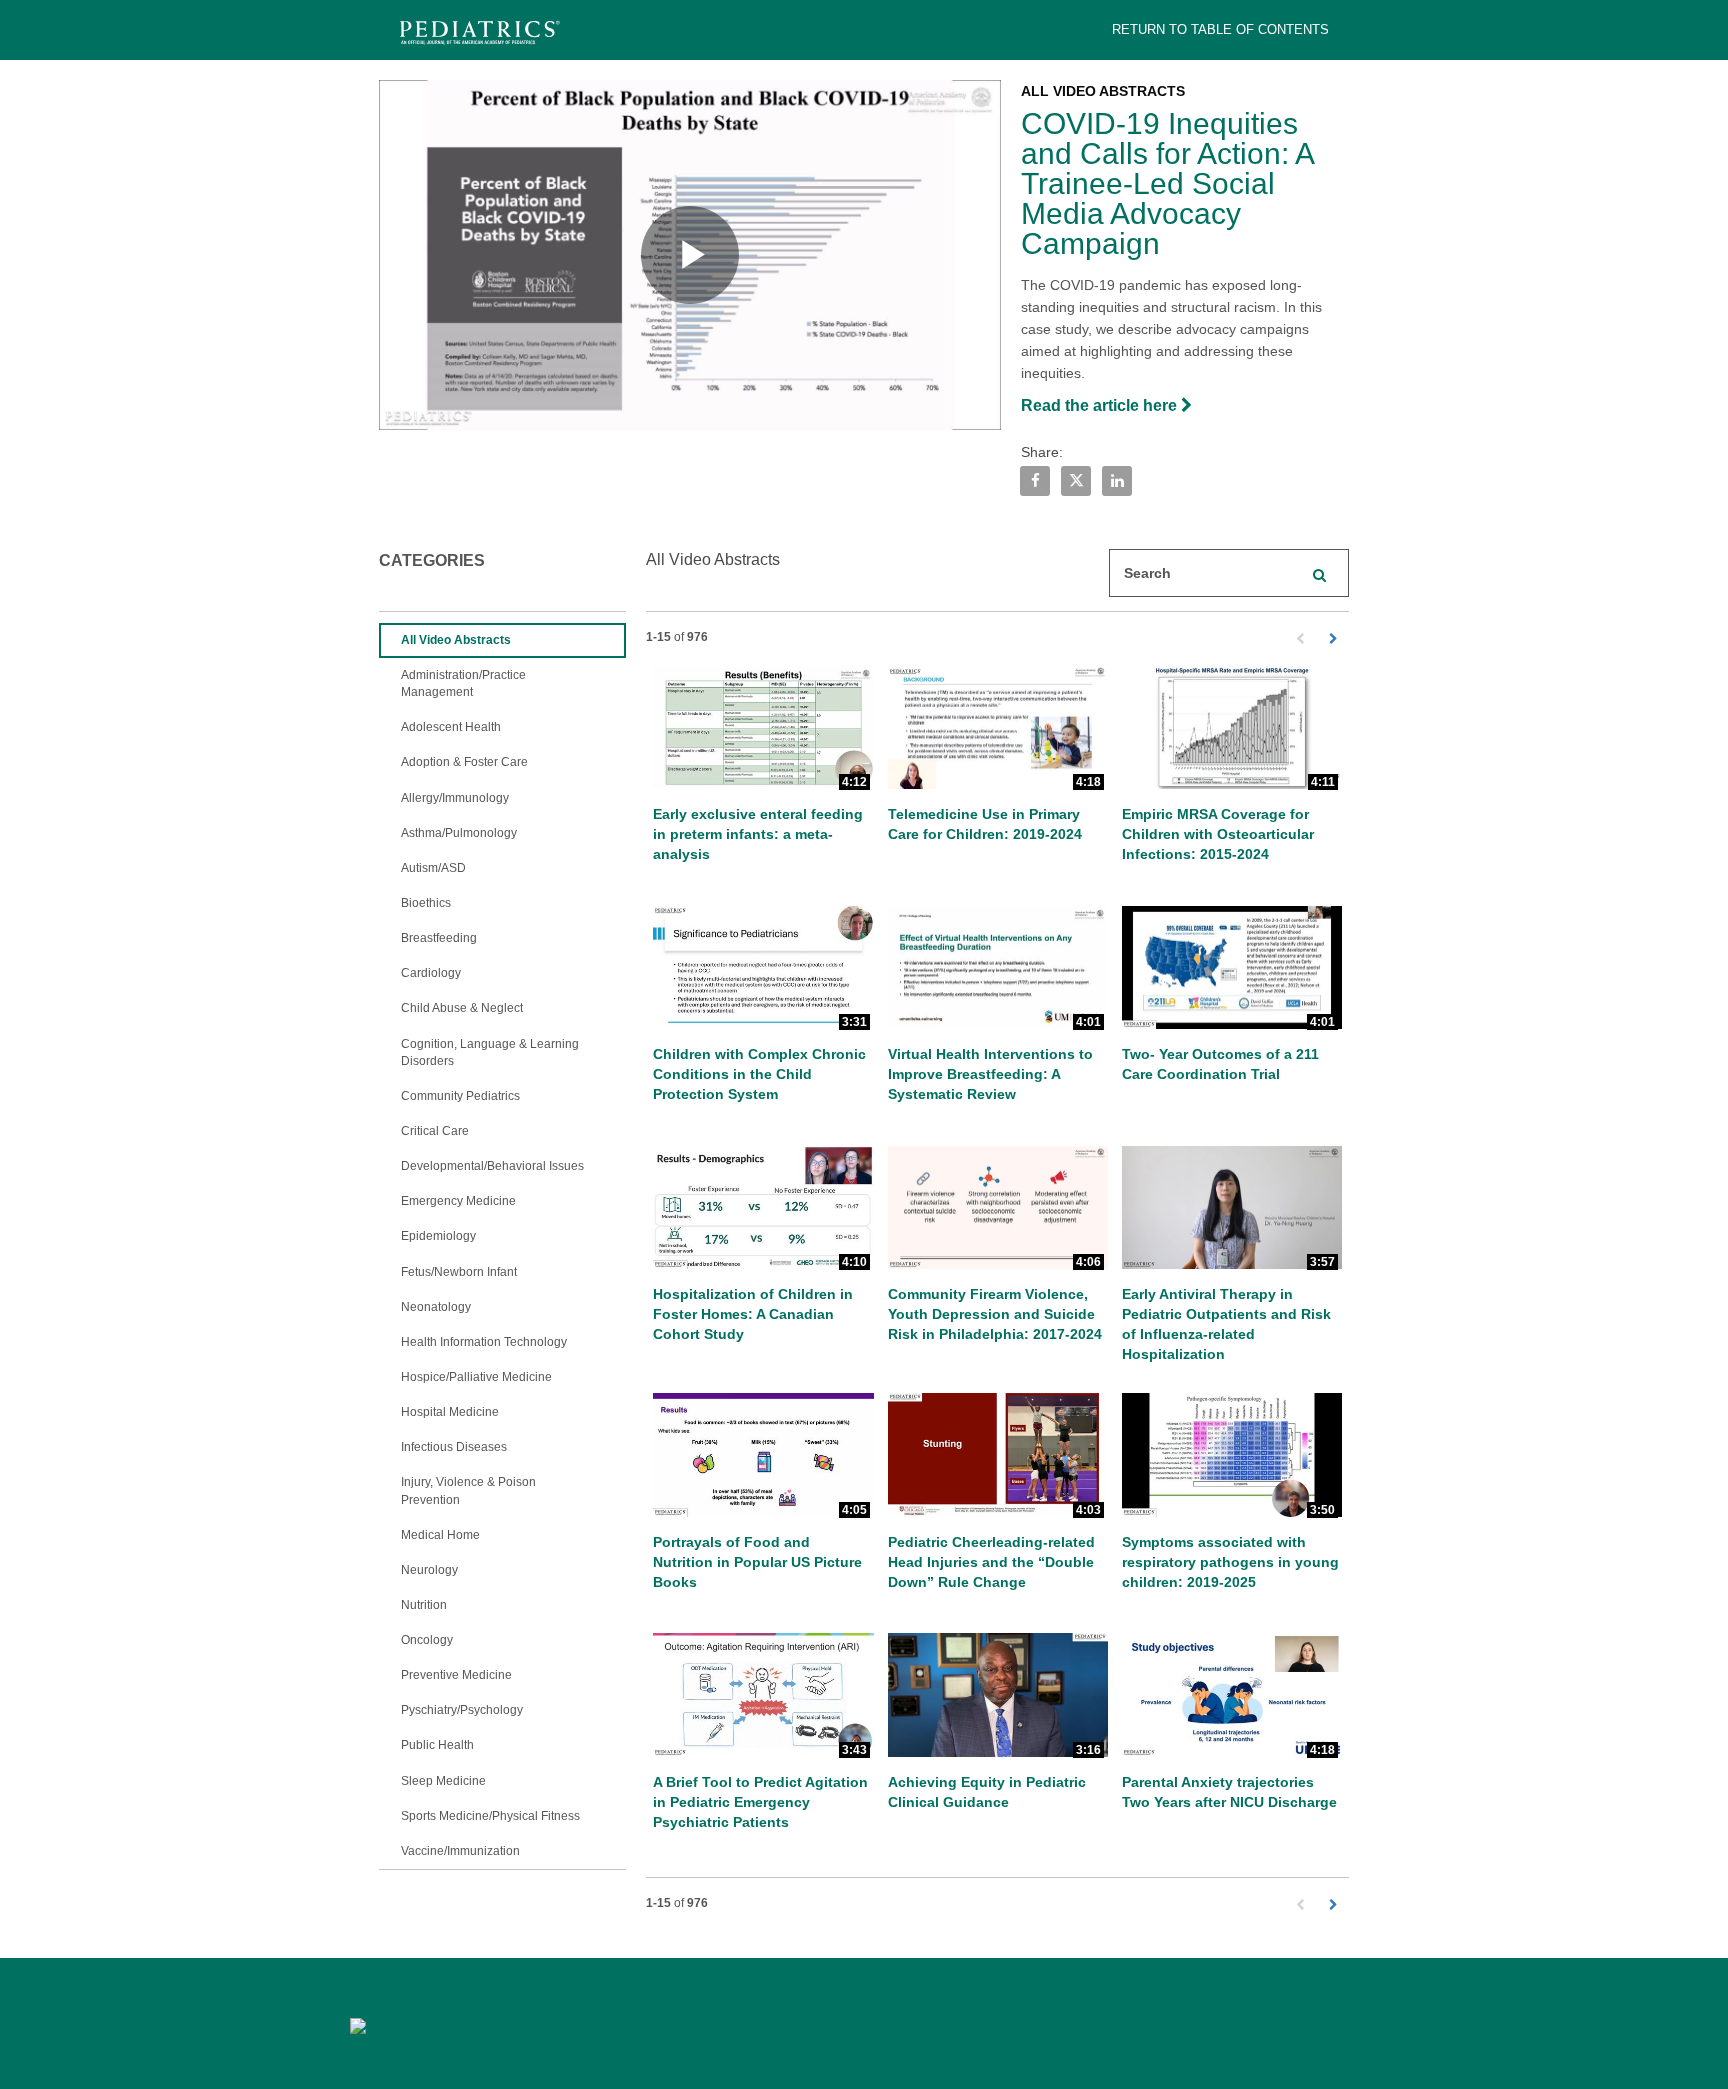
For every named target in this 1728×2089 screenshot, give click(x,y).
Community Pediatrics (460, 1096)
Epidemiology (438, 1236)
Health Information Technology (484, 1342)
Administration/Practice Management (463, 683)
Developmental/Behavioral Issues (492, 1166)
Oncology (427, 1640)
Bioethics (426, 903)
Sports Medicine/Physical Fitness (490, 1816)
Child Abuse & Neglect (462, 1008)
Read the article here (1101, 405)
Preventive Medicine (456, 1675)
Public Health (437, 1745)
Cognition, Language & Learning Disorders (490, 1052)
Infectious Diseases (454, 1447)
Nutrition (424, 1605)
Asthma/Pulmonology (459, 833)
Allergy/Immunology (455, 798)
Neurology (429, 1570)
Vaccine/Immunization (460, 1851)
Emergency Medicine (458, 1201)
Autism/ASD (433, 868)
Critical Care (435, 1131)
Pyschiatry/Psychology (462, 1710)
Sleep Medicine (443, 1781)
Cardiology (431, 973)
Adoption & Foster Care (464, 762)
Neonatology (436, 1307)
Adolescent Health (451, 727)
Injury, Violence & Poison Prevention (468, 1490)
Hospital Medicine (450, 1412)
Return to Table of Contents (1220, 29)
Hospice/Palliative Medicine (476, 1377)
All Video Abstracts (456, 640)
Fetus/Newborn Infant (459, 1272)
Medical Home (440, 1535)
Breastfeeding (439, 938)
